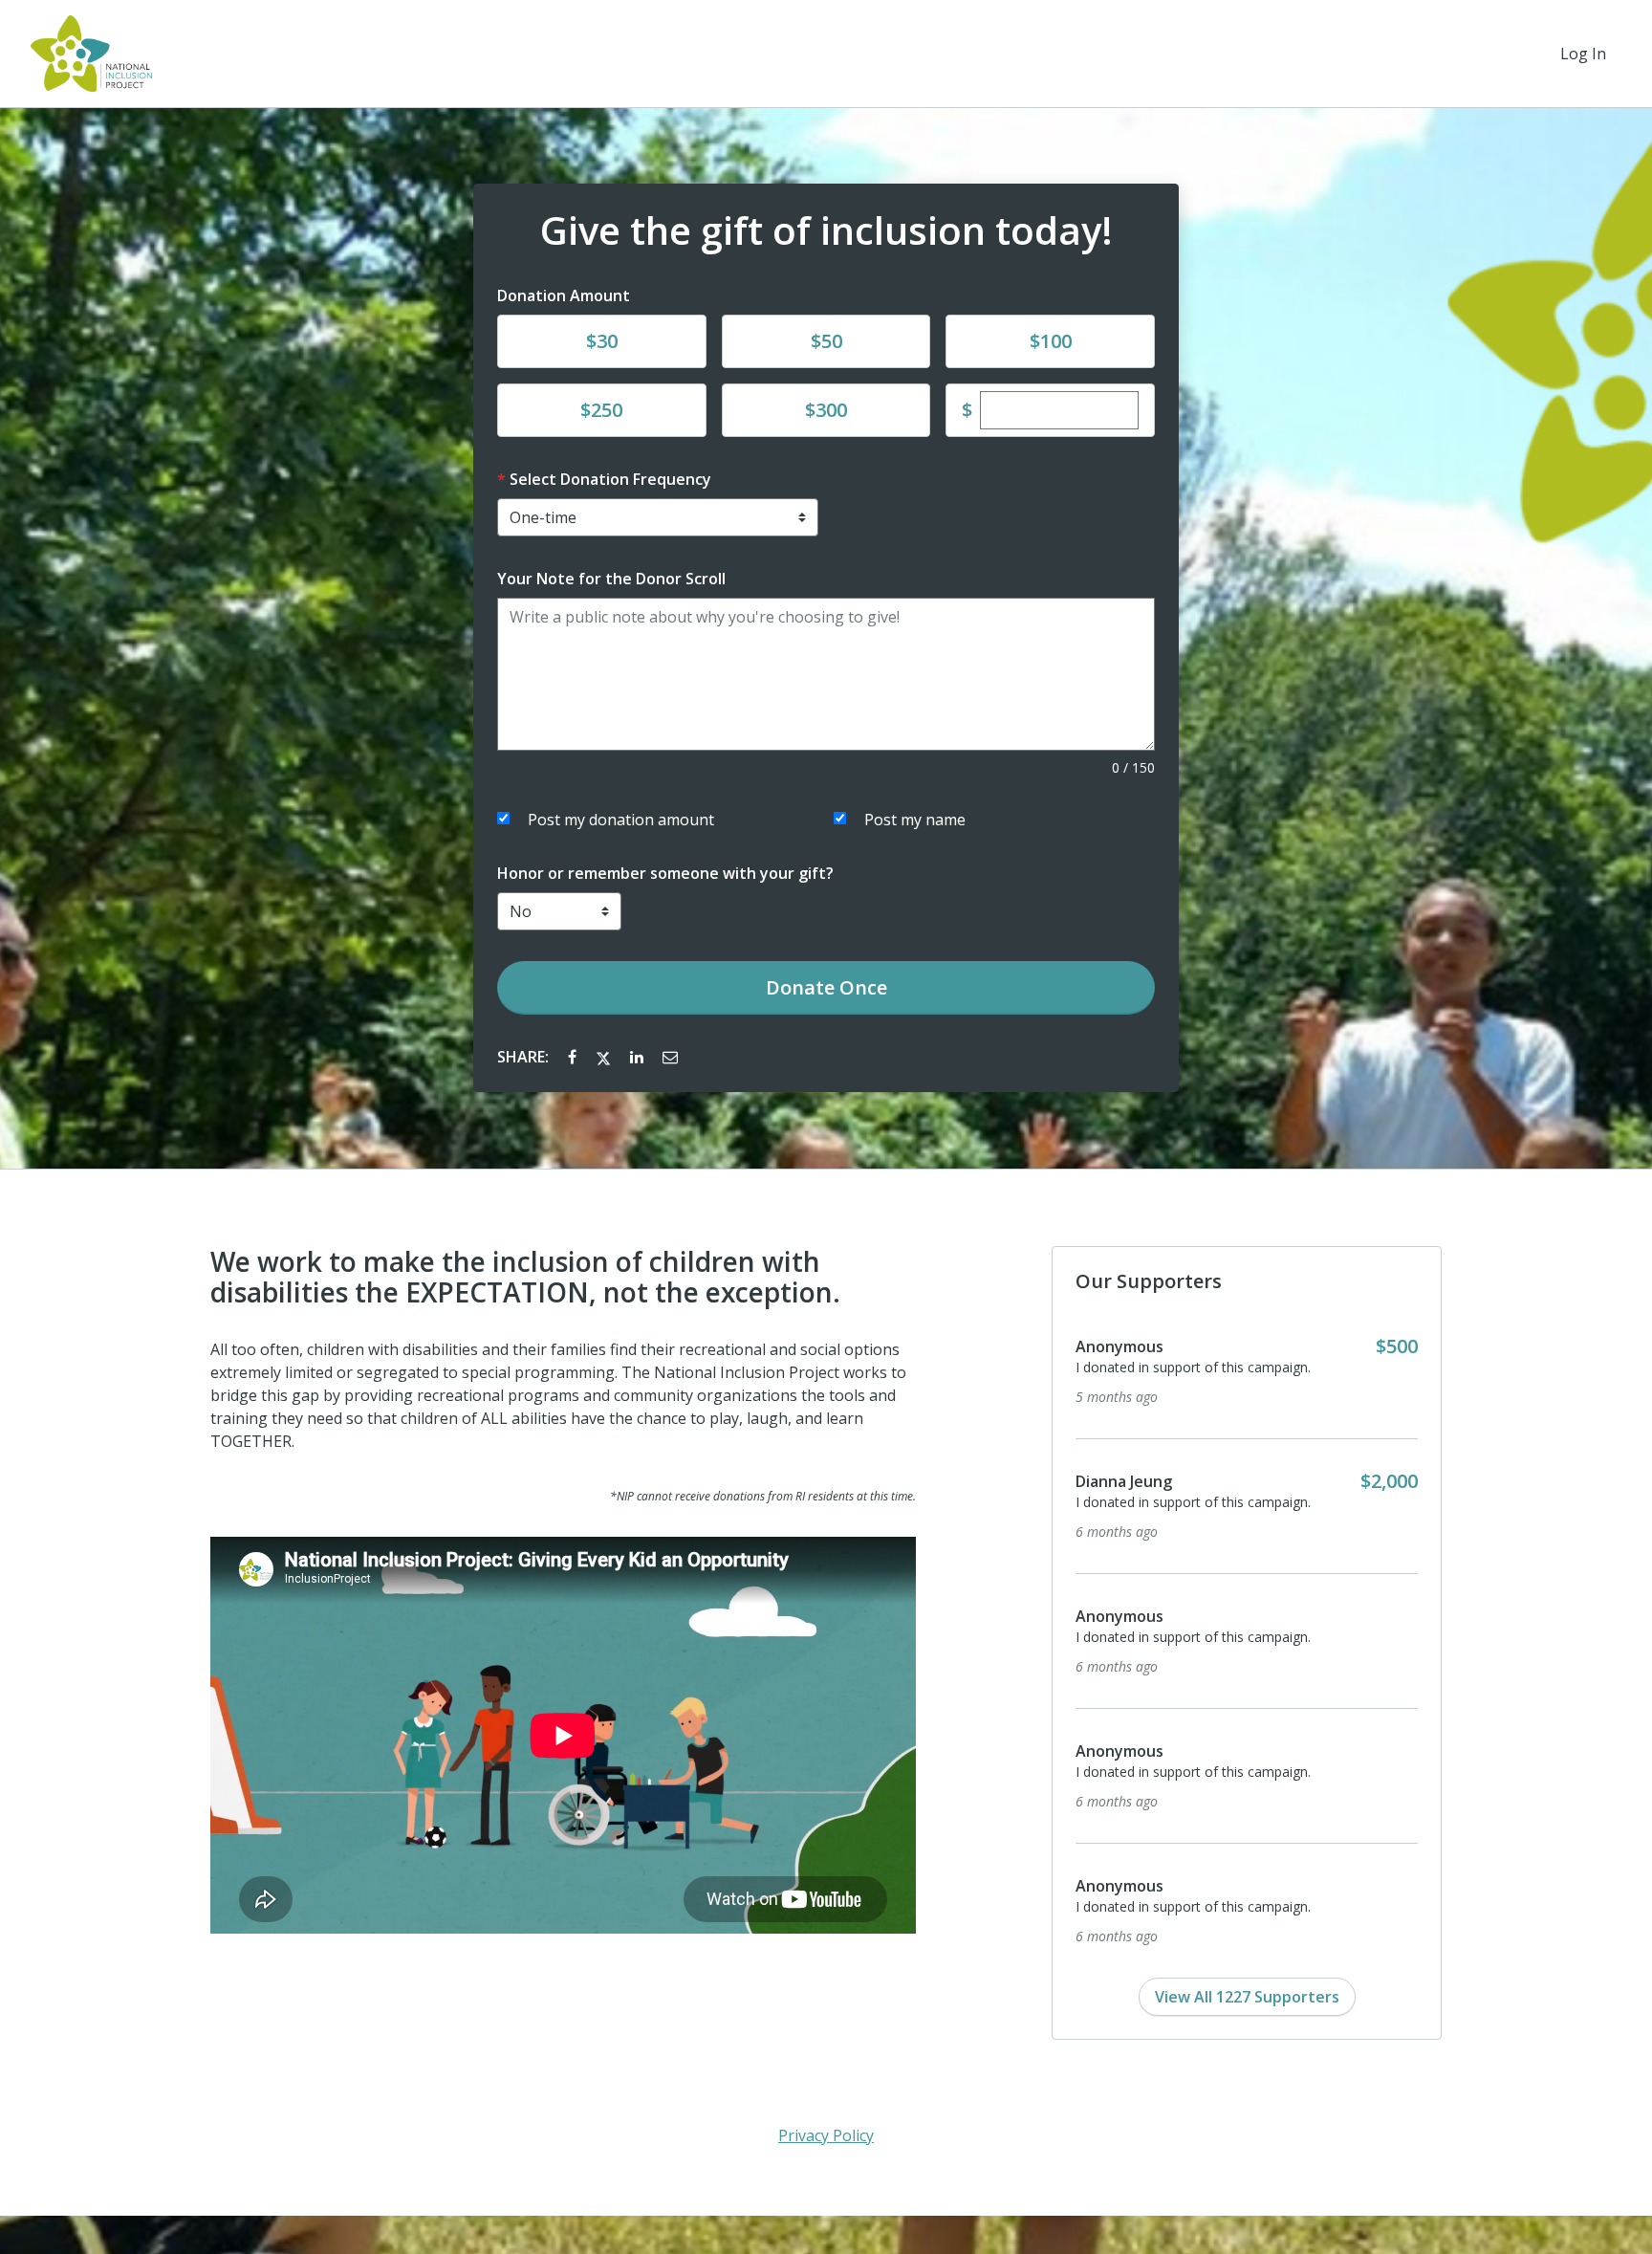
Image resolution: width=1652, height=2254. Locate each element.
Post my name (915, 820)
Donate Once (826, 987)
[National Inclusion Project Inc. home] (91, 54)
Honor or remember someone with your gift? (665, 873)
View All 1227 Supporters (1247, 1997)
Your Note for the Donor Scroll (611, 579)
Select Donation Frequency (610, 479)
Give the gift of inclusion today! (826, 230)
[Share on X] (605, 1057)
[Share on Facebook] (574, 1057)
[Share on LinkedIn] (639, 1057)
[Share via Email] (670, 1057)
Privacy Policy (826, 2135)
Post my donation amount (621, 820)
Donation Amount (564, 295)
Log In (1583, 54)
